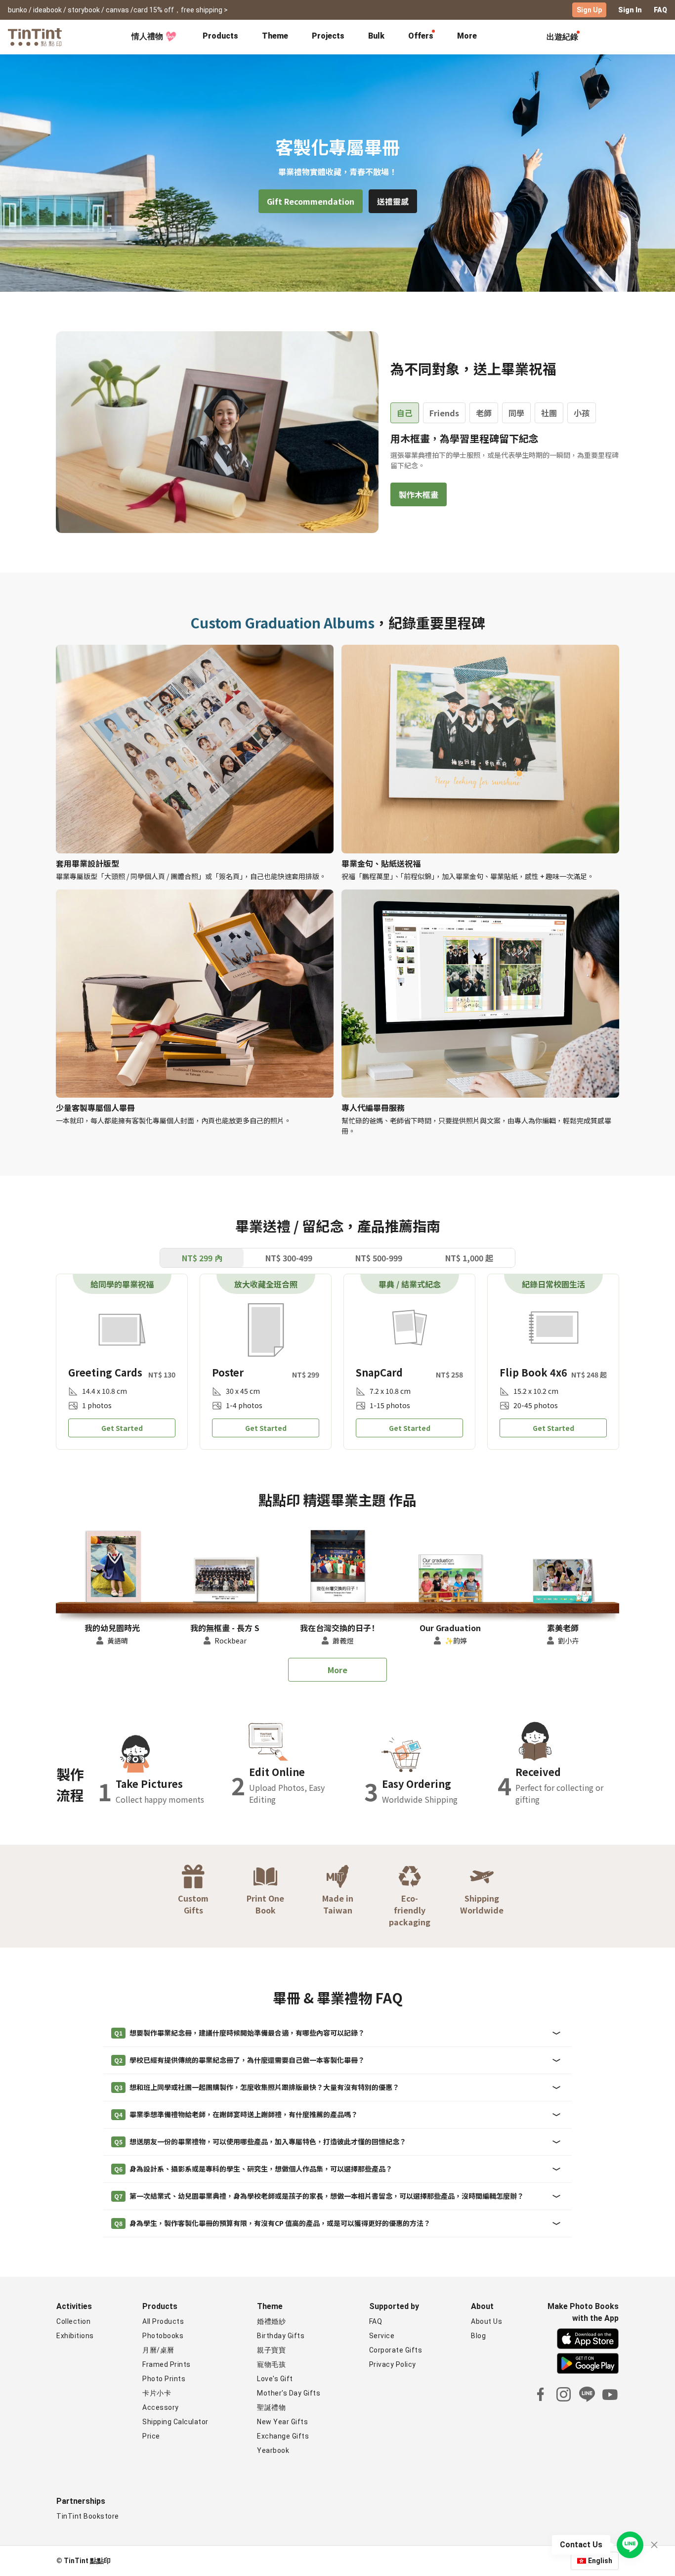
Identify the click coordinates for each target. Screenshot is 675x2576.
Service (382, 2336)
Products (220, 36)
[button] (112, 1568)
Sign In (630, 10)
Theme (275, 36)
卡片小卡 (157, 2393)
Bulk (376, 36)
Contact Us (581, 2545)
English (600, 2561)
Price (151, 2436)
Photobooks (163, 2336)
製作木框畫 (419, 494)
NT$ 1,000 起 (469, 1258)
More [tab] (467, 36)
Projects (328, 36)
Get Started (122, 1428)
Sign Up (589, 10)
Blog (478, 2336)
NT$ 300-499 (289, 1258)
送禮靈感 (393, 201)
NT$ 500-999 (379, 1258)
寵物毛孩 (271, 2364)
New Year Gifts (282, 2422)
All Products (163, 2321)
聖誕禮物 (271, 2407)
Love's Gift (275, 2379)
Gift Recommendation (311, 201)
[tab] (220, 37)
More (337, 1670)
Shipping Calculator (175, 2422)
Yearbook (273, 2450)
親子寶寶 (271, 2350)
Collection (73, 2321)
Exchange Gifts (283, 2436)
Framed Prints (167, 2364)
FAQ (660, 10)
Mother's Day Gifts (289, 2393)
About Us (486, 2321)
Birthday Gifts (281, 2336)
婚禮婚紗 (271, 2321)
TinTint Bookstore (88, 2516)
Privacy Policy (393, 2364)
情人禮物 (147, 36)
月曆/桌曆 (158, 2350)
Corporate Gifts (396, 2350)
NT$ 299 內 (202, 1258)
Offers (421, 36)
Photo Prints (164, 2379)
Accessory (161, 2407)
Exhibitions (75, 2336)
